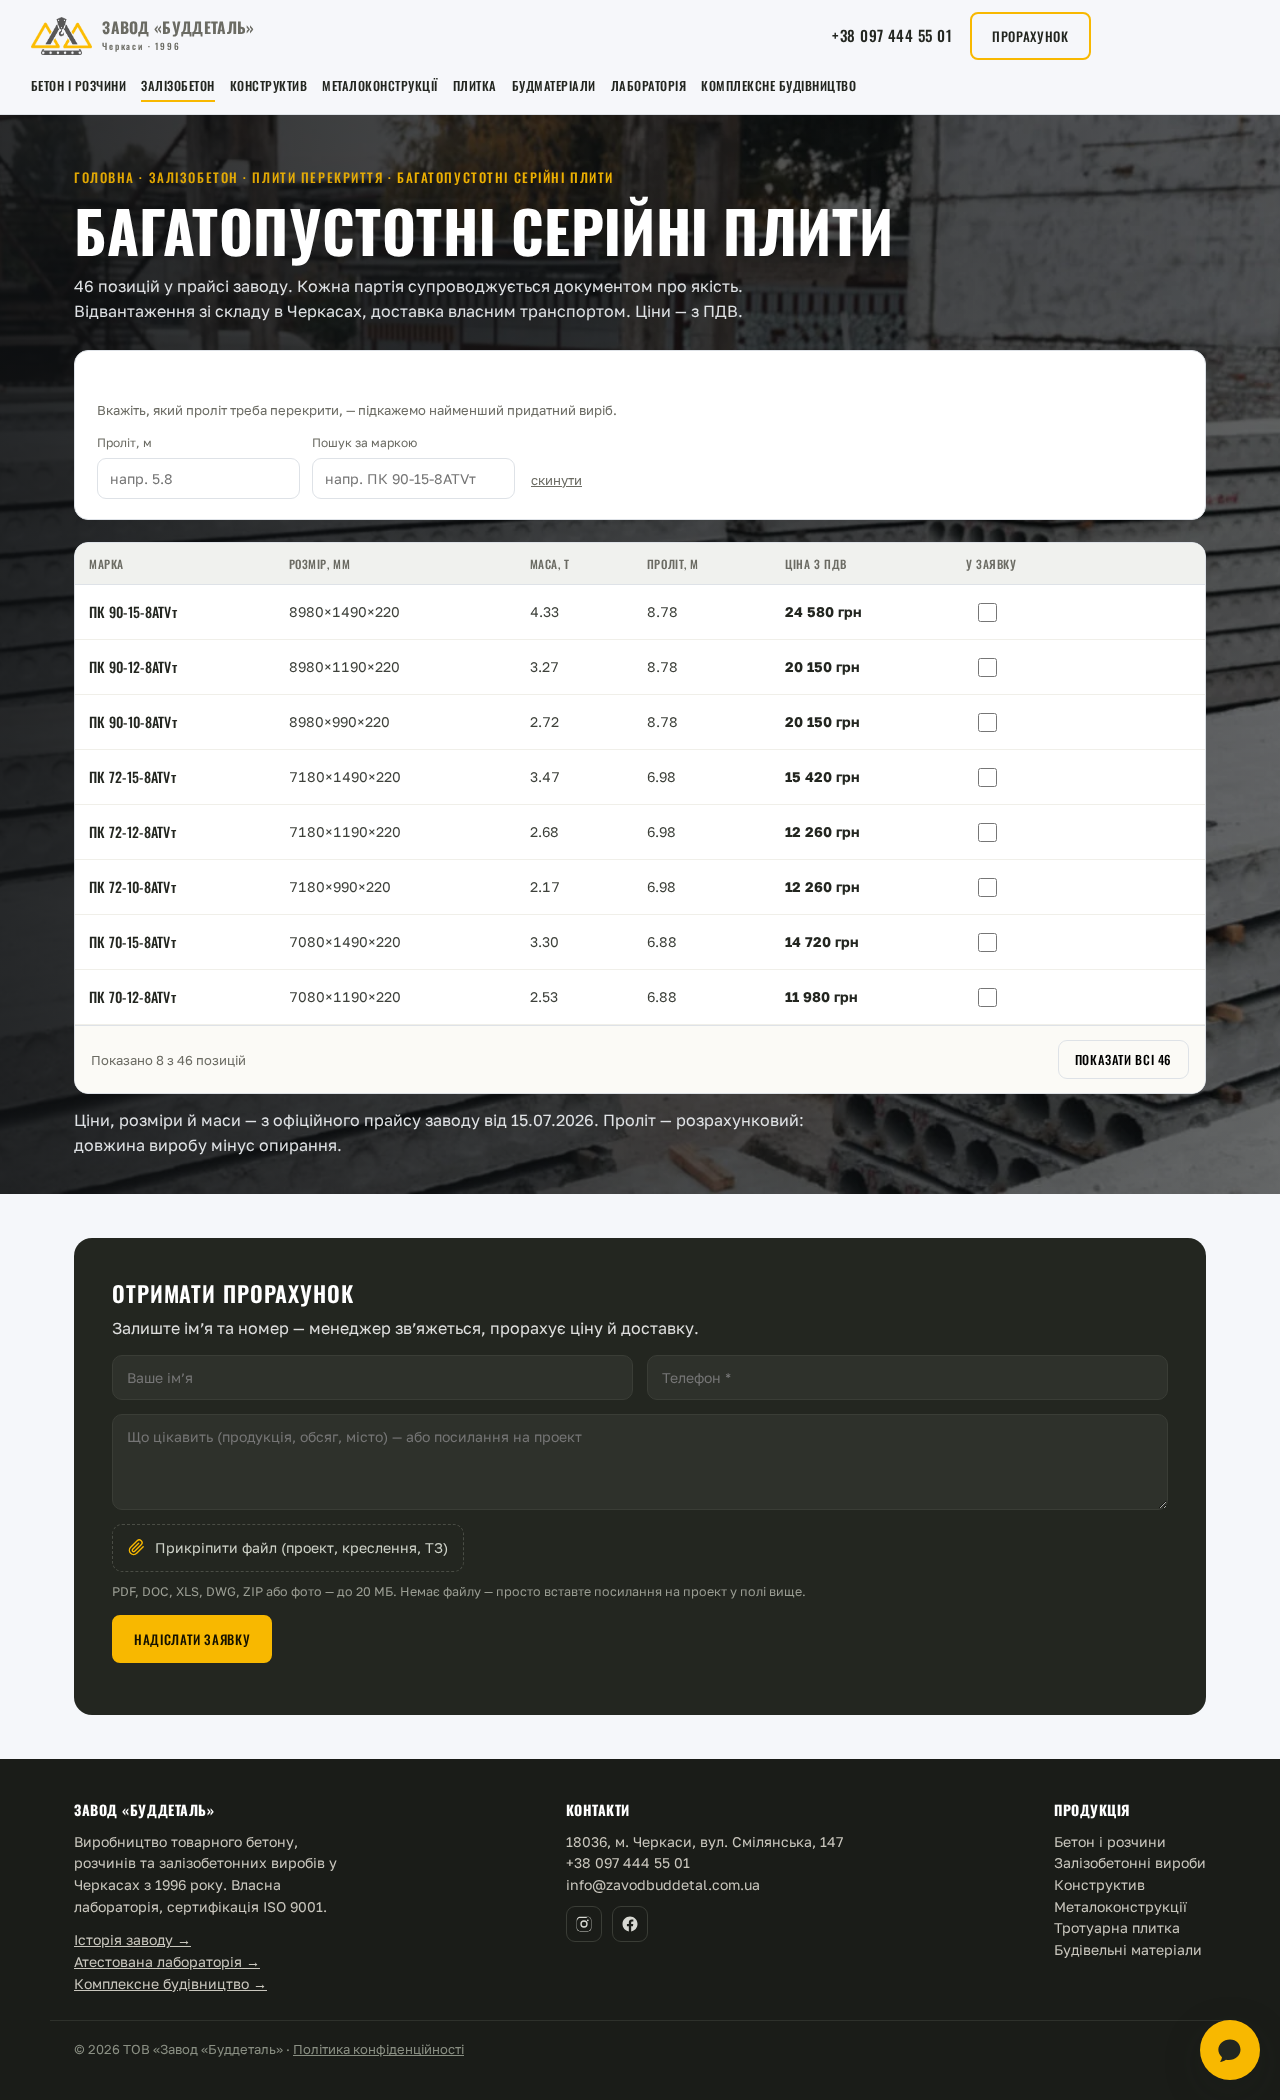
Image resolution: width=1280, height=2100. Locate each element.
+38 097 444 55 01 (892, 35)
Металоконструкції (380, 85)
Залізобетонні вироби (1130, 1862)
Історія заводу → (132, 1939)
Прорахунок (1030, 36)
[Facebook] (630, 1924)
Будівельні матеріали (1128, 1949)
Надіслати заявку (192, 1639)
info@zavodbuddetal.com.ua (663, 1884)
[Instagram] (584, 1924)
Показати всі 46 (1123, 1059)
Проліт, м (124, 442)
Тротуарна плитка (1117, 1927)
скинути (556, 480)
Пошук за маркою (364, 442)
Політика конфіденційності (378, 2049)
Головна (104, 177)
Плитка (475, 85)
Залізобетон (178, 85)
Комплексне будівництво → (170, 1983)
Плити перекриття (317, 177)
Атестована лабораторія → (167, 1961)
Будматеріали (554, 85)
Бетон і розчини (79, 85)
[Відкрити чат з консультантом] (1230, 2050)
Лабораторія (649, 85)
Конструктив (269, 85)
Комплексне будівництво (778, 85)
